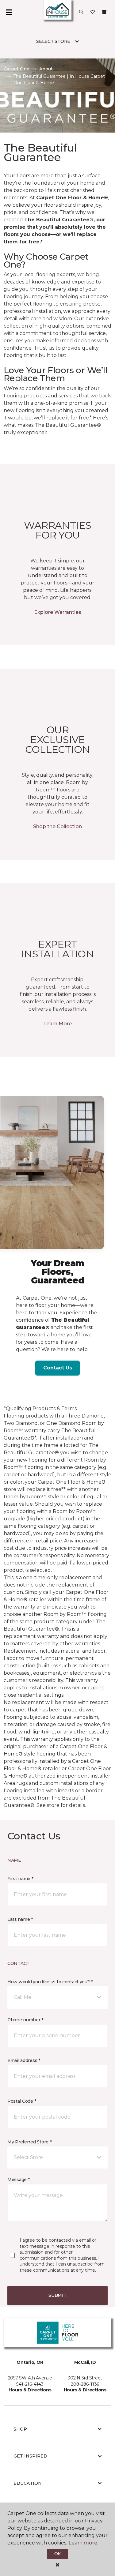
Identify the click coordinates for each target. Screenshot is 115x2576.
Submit (57, 2295)
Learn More (57, 1024)
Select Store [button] (53, 41)
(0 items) (104, 12)
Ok (57, 2554)
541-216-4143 (30, 2384)
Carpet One (17, 69)
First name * (20, 1879)
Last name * (20, 1919)
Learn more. (83, 2543)
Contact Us (58, 1368)
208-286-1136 (85, 2384)
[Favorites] (93, 12)
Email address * (24, 2060)
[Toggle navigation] (9, 12)
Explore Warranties (58, 612)
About (46, 69)
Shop (20, 2429)
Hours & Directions (30, 2390)
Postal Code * (22, 2101)
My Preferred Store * (29, 2142)
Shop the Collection (57, 826)
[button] (81, 12)
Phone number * (25, 2020)
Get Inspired (30, 2456)
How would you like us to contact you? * (50, 1982)
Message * (18, 2180)
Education (28, 2483)
